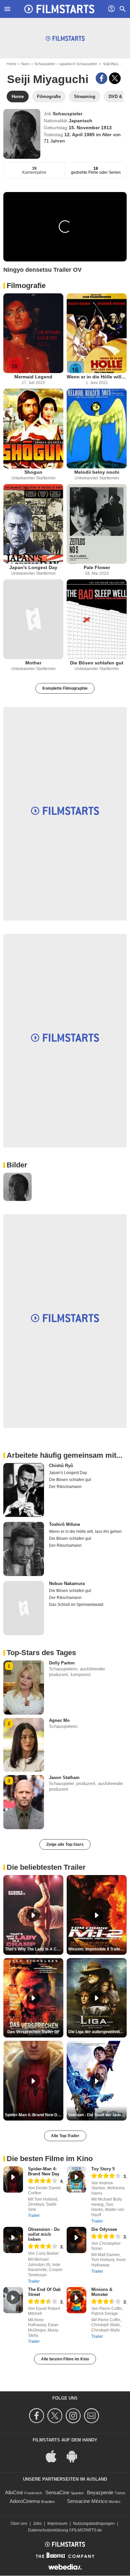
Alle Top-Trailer (65, 2136)
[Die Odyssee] (76, 2240)
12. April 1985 (80, 135)
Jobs (37, 2524)
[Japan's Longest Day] (33, 524)
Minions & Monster (102, 2292)
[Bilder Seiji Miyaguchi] (17, 1187)
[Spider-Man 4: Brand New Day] (13, 2180)
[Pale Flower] (97, 524)
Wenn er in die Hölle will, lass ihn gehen (97, 377)
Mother (33, 663)
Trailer (34, 2216)
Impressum (57, 2524)
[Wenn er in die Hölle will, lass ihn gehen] (97, 333)
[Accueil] (59, 9)
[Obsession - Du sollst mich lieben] (13, 2240)
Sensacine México (87, 2501)
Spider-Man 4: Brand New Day (44, 2171)
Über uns (19, 2524)
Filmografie (26, 286)
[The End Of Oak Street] (13, 2300)
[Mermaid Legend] (33, 333)
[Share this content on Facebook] (101, 78)
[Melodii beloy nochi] (97, 429)
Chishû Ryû (61, 1466)
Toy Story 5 (103, 2169)
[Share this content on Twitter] (115, 78)
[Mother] (33, 619)
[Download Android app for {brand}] (75, 2456)
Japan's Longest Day (33, 567)
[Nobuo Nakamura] (24, 1608)
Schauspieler (45, 64)
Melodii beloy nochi (97, 472)
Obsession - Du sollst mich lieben (44, 2234)
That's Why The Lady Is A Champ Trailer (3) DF (34, 1949)
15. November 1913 (90, 128)
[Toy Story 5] (76, 2180)
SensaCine (57, 2492)
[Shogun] (33, 429)
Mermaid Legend (33, 377)
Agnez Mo (59, 1720)
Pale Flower (97, 567)
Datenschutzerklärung (48, 2530)
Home (11, 64)
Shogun (33, 472)
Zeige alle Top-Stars (65, 1844)
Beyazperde (100, 2492)
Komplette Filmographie (65, 688)
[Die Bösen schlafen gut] (97, 619)
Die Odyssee (104, 2229)
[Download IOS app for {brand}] (55, 2456)
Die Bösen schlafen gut (97, 663)
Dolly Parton (62, 1663)
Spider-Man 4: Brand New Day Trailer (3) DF (34, 2115)
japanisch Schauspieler (79, 64)
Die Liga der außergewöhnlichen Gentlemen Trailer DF (97, 2032)
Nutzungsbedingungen (94, 2524)
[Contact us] (92, 2416)
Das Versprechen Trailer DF (33, 2032)
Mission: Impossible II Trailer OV (97, 1949)
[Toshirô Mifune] (24, 1549)
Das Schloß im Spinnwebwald (76, 1605)
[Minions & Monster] (76, 2300)
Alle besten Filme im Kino (65, 2359)
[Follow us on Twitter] (56, 2416)
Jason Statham (64, 1778)
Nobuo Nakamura (67, 1584)
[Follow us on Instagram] (74, 2416)
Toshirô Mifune (64, 1524)
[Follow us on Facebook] (37, 2416)
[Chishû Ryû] (24, 1490)
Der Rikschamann (65, 1487)
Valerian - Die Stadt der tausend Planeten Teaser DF (97, 2115)
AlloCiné (14, 2492)
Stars (25, 64)
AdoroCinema (25, 2501)
